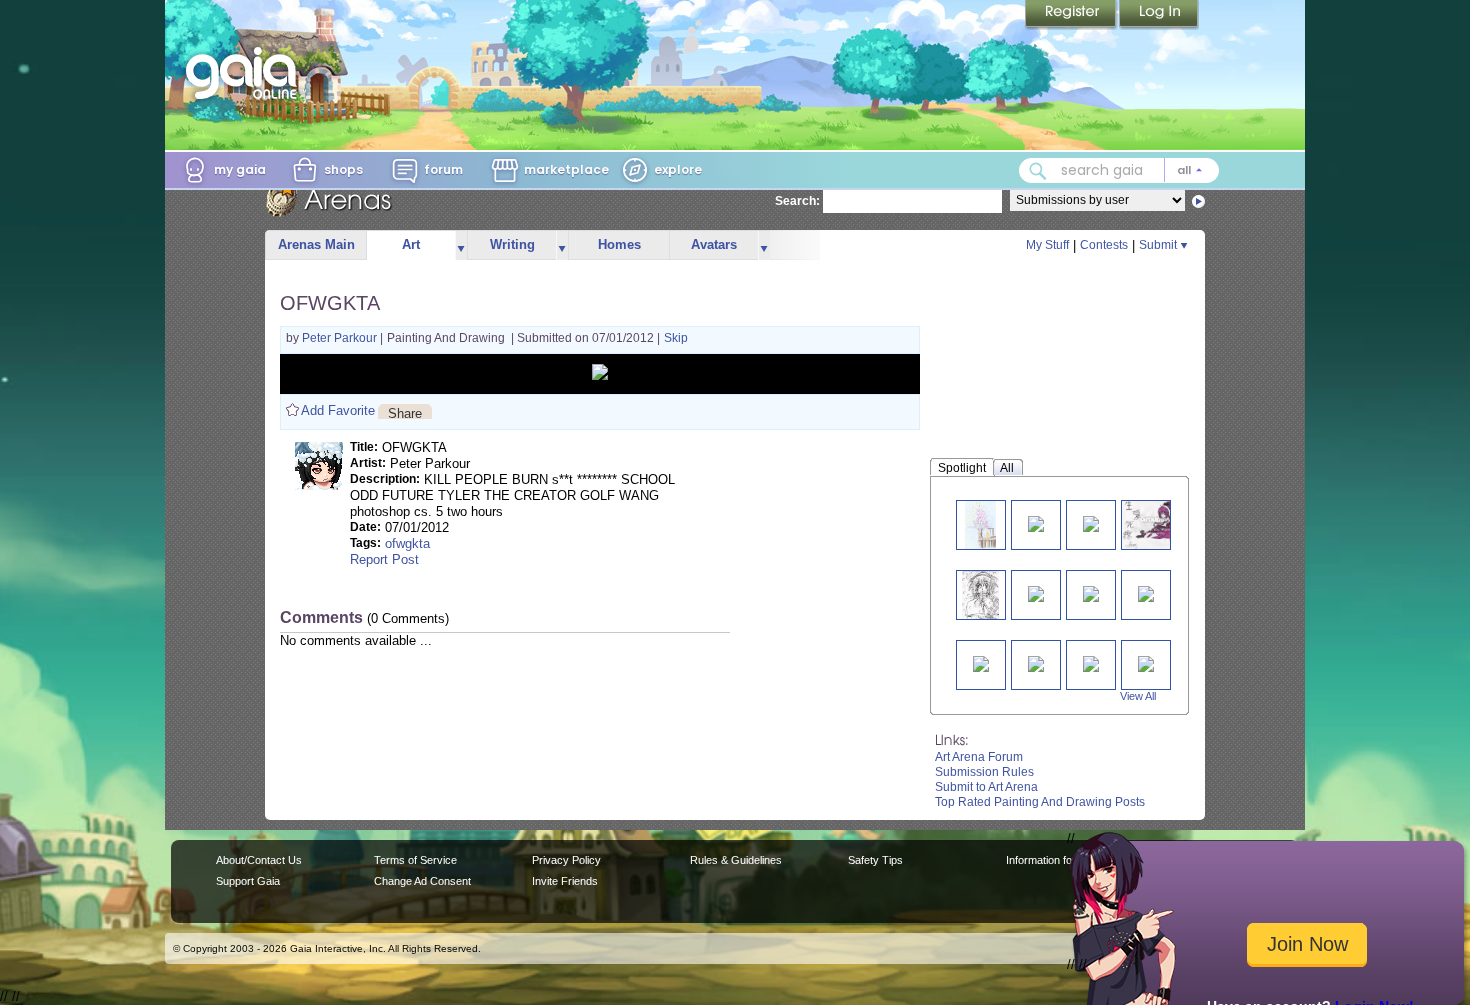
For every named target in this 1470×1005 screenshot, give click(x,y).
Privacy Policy (566, 860)
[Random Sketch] (1036, 592)
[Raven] (1155, 524)
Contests (1104, 245)
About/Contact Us (259, 860)
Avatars (714, 244)
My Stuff (1047, 245)
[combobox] (1119, 170)
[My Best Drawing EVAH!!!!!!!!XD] (1146, 662)
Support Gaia (248, 881)
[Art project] (1146, 592)
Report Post (384, 559)
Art (411, 244)
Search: (797, 201)
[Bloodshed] (981, 662)
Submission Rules (984, 772)
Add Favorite (338, 410)
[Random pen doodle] (980, 594)
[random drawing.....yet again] (1036, 662)
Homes (619, 244)
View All (1138, 696)
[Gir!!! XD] (1036, 522)
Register (1072, 15)
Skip (676, 338)
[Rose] (1091, 522)
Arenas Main (316, 244)
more (461, 245)
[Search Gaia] (1038, 171)
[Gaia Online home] (246, 73)
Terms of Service (415, 860)
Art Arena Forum (979, 757)
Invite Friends (565, 881)
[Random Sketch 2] (1091, 592)
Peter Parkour (341, 338)
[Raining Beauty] (981, 524)
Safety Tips (875, 860)
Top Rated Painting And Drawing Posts (1040, 802)
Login (1159, 15)
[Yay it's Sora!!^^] (1091, 662)
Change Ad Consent (422, 881)
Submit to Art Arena (986, 787)
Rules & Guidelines (736, 860)
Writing (512, 244)
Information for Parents (1061, 860)
